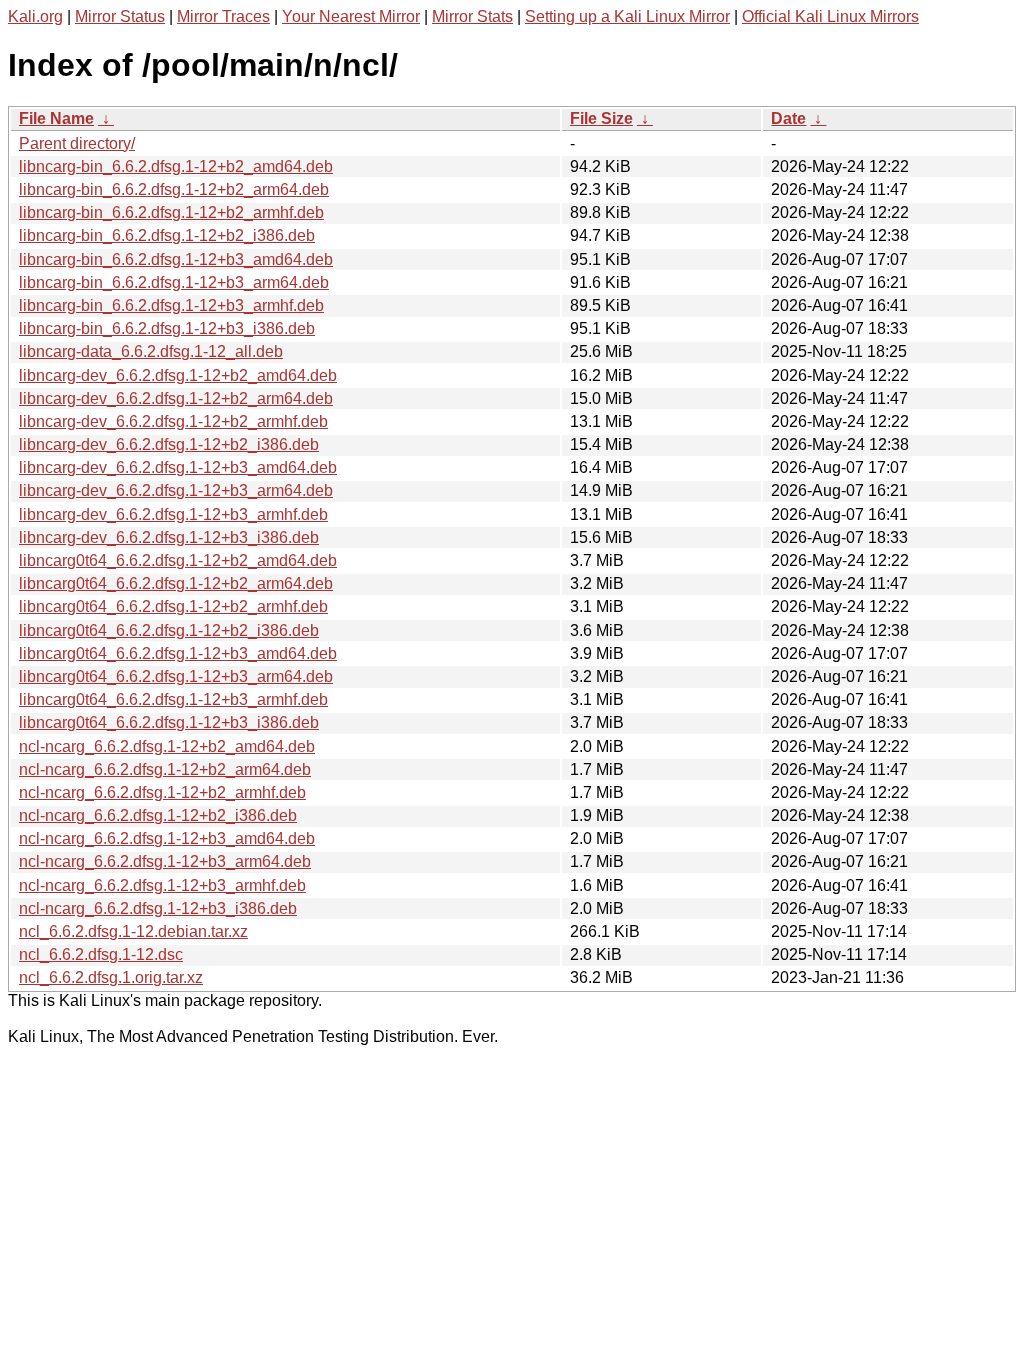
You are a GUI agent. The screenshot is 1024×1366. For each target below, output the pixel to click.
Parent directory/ (77, 143)
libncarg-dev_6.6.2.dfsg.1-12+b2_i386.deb (169, 444)
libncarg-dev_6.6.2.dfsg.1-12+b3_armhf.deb (173, 514)
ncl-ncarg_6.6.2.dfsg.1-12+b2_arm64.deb (165, 769)
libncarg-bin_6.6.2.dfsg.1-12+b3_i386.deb (167, 328)
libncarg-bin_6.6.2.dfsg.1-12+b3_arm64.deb (174, 282)
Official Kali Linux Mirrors (830, 16)
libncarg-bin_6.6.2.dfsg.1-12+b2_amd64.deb (176, 166)
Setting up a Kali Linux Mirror (627, 16)
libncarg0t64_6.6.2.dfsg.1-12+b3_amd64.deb (178, 653)
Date (788, 118)
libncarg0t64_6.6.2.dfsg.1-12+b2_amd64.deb (178, 560)
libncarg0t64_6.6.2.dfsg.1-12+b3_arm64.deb (176, 676)
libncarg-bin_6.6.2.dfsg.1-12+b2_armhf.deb (171, 212)
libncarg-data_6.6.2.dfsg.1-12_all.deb (151, 351)
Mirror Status (120, 16)
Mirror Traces (223, 16)
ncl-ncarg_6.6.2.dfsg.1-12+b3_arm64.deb (165, 861)
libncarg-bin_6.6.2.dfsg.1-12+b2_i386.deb (167, 235)
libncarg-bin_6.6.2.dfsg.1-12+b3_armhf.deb (171, 305)
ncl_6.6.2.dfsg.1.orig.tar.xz (111, 977)
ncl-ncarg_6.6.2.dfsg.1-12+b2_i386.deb (158, 815)
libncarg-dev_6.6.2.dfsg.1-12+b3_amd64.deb (178, 467)
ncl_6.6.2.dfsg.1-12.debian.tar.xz (133, 931)
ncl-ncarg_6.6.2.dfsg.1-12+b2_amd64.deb (167, 746)
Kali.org (35, 16)
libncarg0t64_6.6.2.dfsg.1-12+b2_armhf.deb (173, 606)
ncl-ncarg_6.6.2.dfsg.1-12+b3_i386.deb (158, 908)
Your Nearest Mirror (351, 16)
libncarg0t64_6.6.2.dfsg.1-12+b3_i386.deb (169, 722)
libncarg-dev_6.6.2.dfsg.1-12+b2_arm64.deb (176, 398)
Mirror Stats (472, 16)
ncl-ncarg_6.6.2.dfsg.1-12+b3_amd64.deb (167, 838)
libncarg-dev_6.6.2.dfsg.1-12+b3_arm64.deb (176, 490)
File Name (56, 118)
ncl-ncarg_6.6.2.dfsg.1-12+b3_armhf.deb (162, 885)
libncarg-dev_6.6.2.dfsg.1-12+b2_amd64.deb (178, 375)
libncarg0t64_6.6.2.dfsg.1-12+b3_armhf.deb (173, 699)
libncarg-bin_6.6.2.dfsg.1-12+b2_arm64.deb (174, 189)
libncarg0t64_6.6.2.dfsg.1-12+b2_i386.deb (169, 630)
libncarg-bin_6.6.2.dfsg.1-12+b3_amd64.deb (176, 259)
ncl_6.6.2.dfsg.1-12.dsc (101, 954)
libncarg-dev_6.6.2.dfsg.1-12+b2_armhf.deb (173, 421)
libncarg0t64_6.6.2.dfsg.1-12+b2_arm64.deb (176, 583)
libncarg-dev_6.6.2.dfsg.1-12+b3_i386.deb (169, 537)
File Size (601, 118)
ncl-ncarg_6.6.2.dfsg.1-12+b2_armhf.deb (162, 792)
